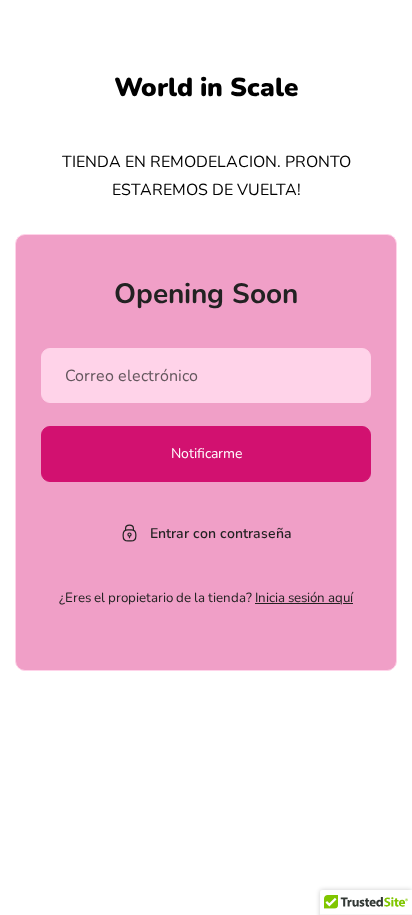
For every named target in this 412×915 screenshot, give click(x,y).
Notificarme (206, 453)
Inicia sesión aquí (304, 598)
